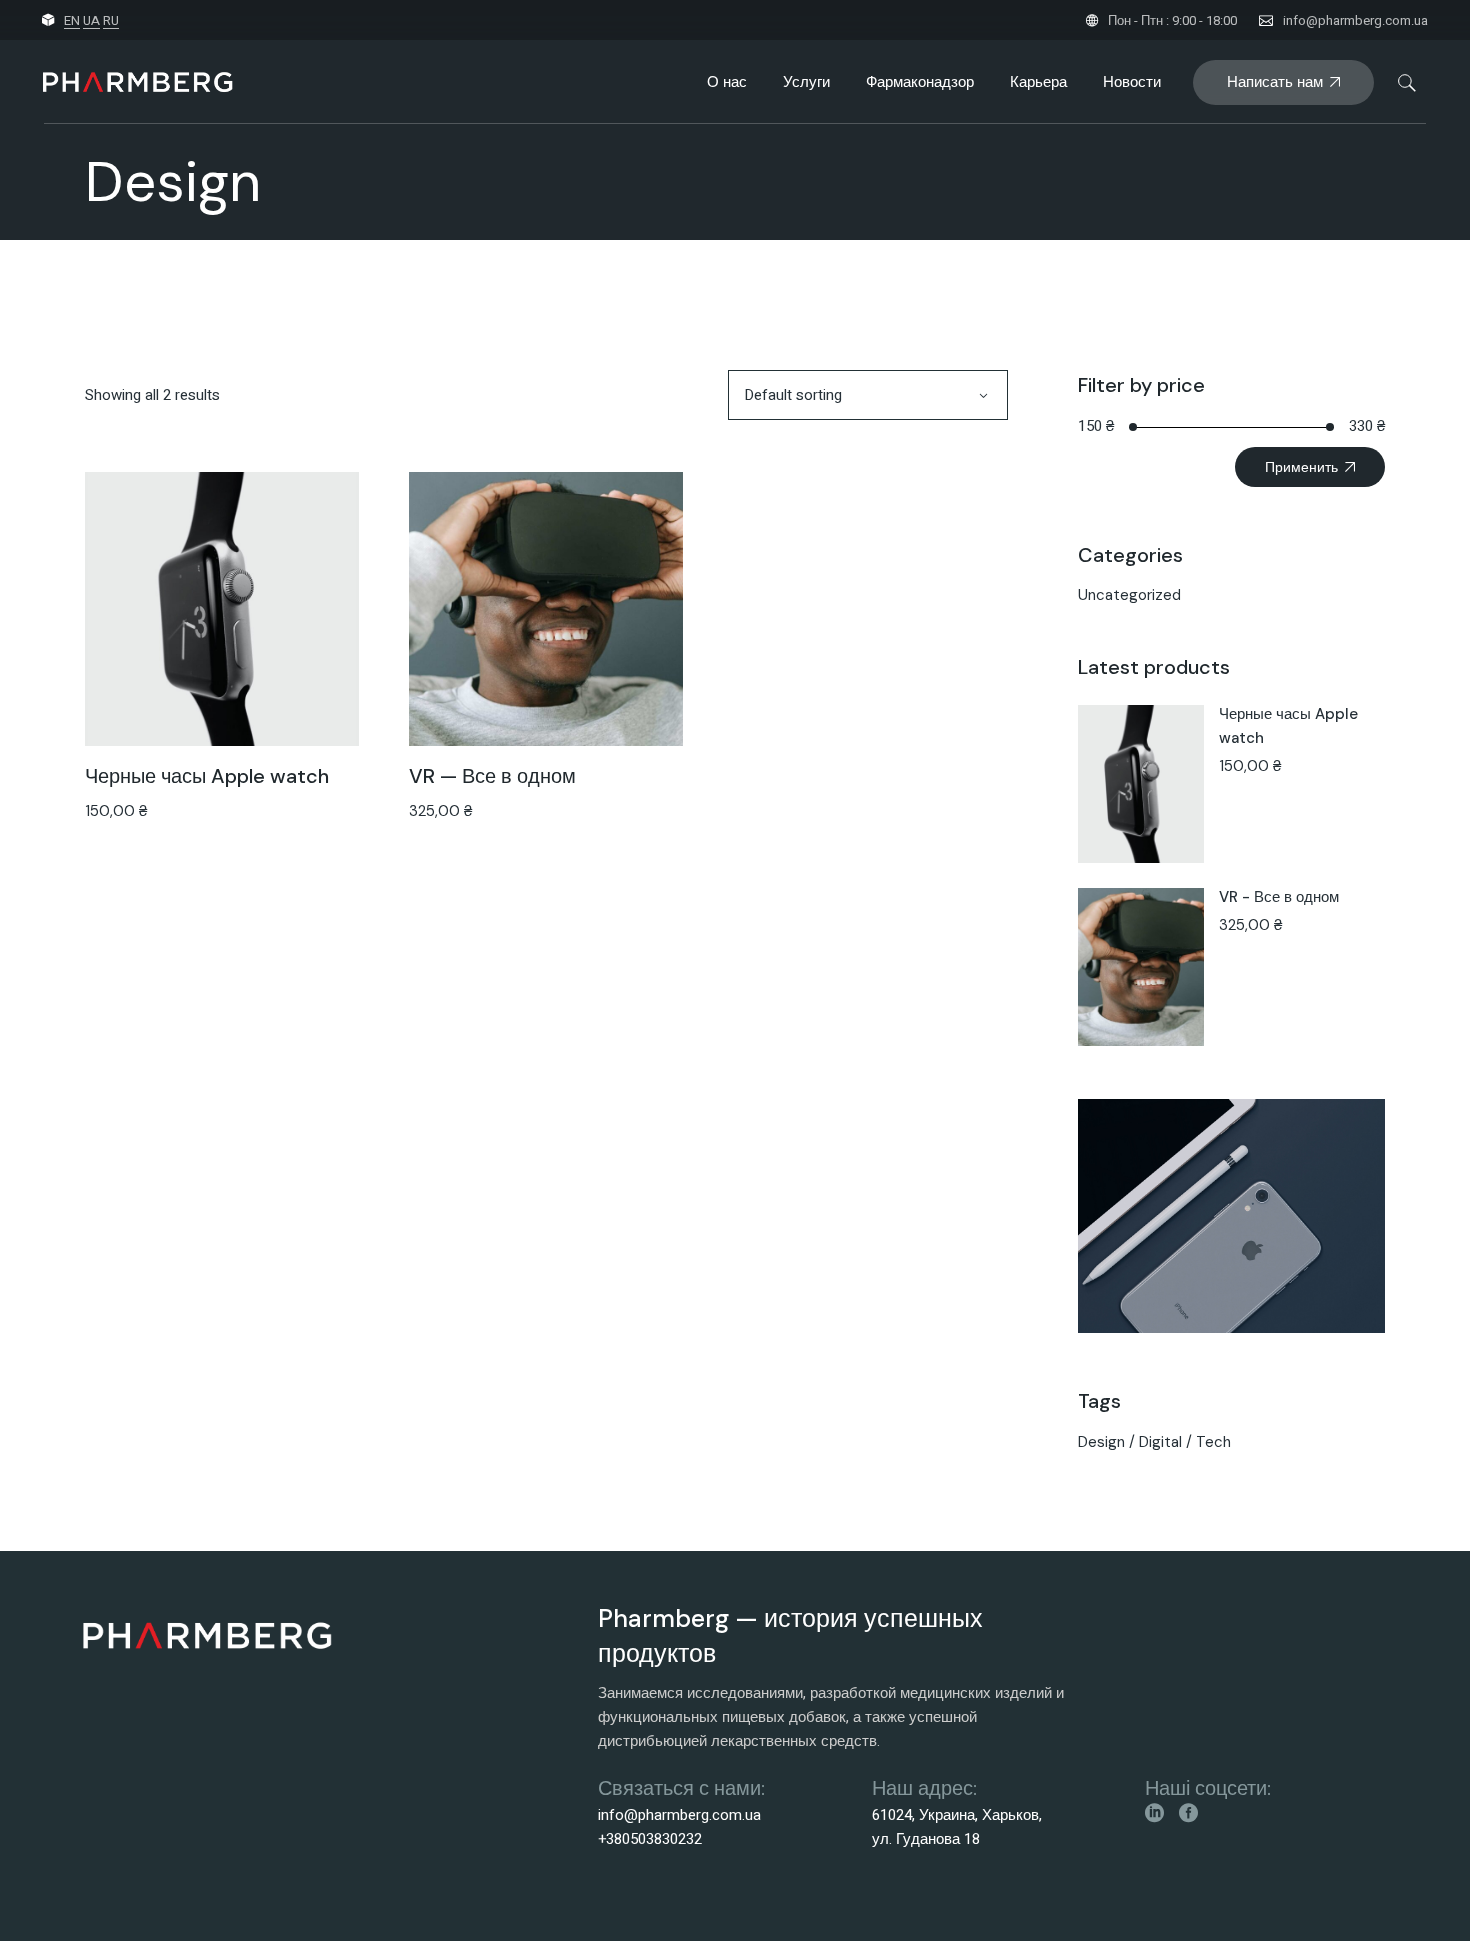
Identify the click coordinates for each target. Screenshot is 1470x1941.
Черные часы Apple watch (207, 776)
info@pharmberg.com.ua (1355, 20)
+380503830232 (650, 1839)
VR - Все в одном (1279, 897)
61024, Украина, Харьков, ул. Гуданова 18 (957, 1827)
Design (1101, 1442)
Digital (1160, 1442)
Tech (1213, 1442)
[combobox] (868, 395)
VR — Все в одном (492, 776)
